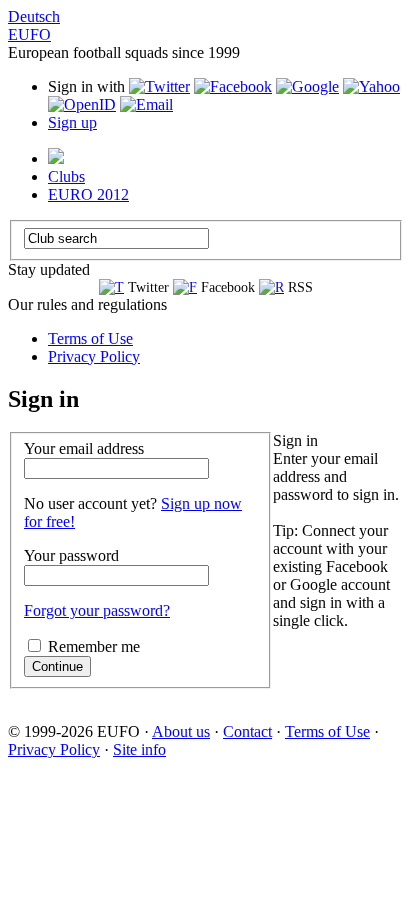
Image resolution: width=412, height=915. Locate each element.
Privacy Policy (94, 356)
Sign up (72, 122)
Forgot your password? (97, 610)
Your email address (84, 448)
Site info (139, 749)
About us (181, 731)
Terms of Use (90, 338)
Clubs (66, 176)
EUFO (29, 34)
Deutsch (34, 16)
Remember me (94, 646)
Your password (71, 555)
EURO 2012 (88, 194)
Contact (247, 731)
